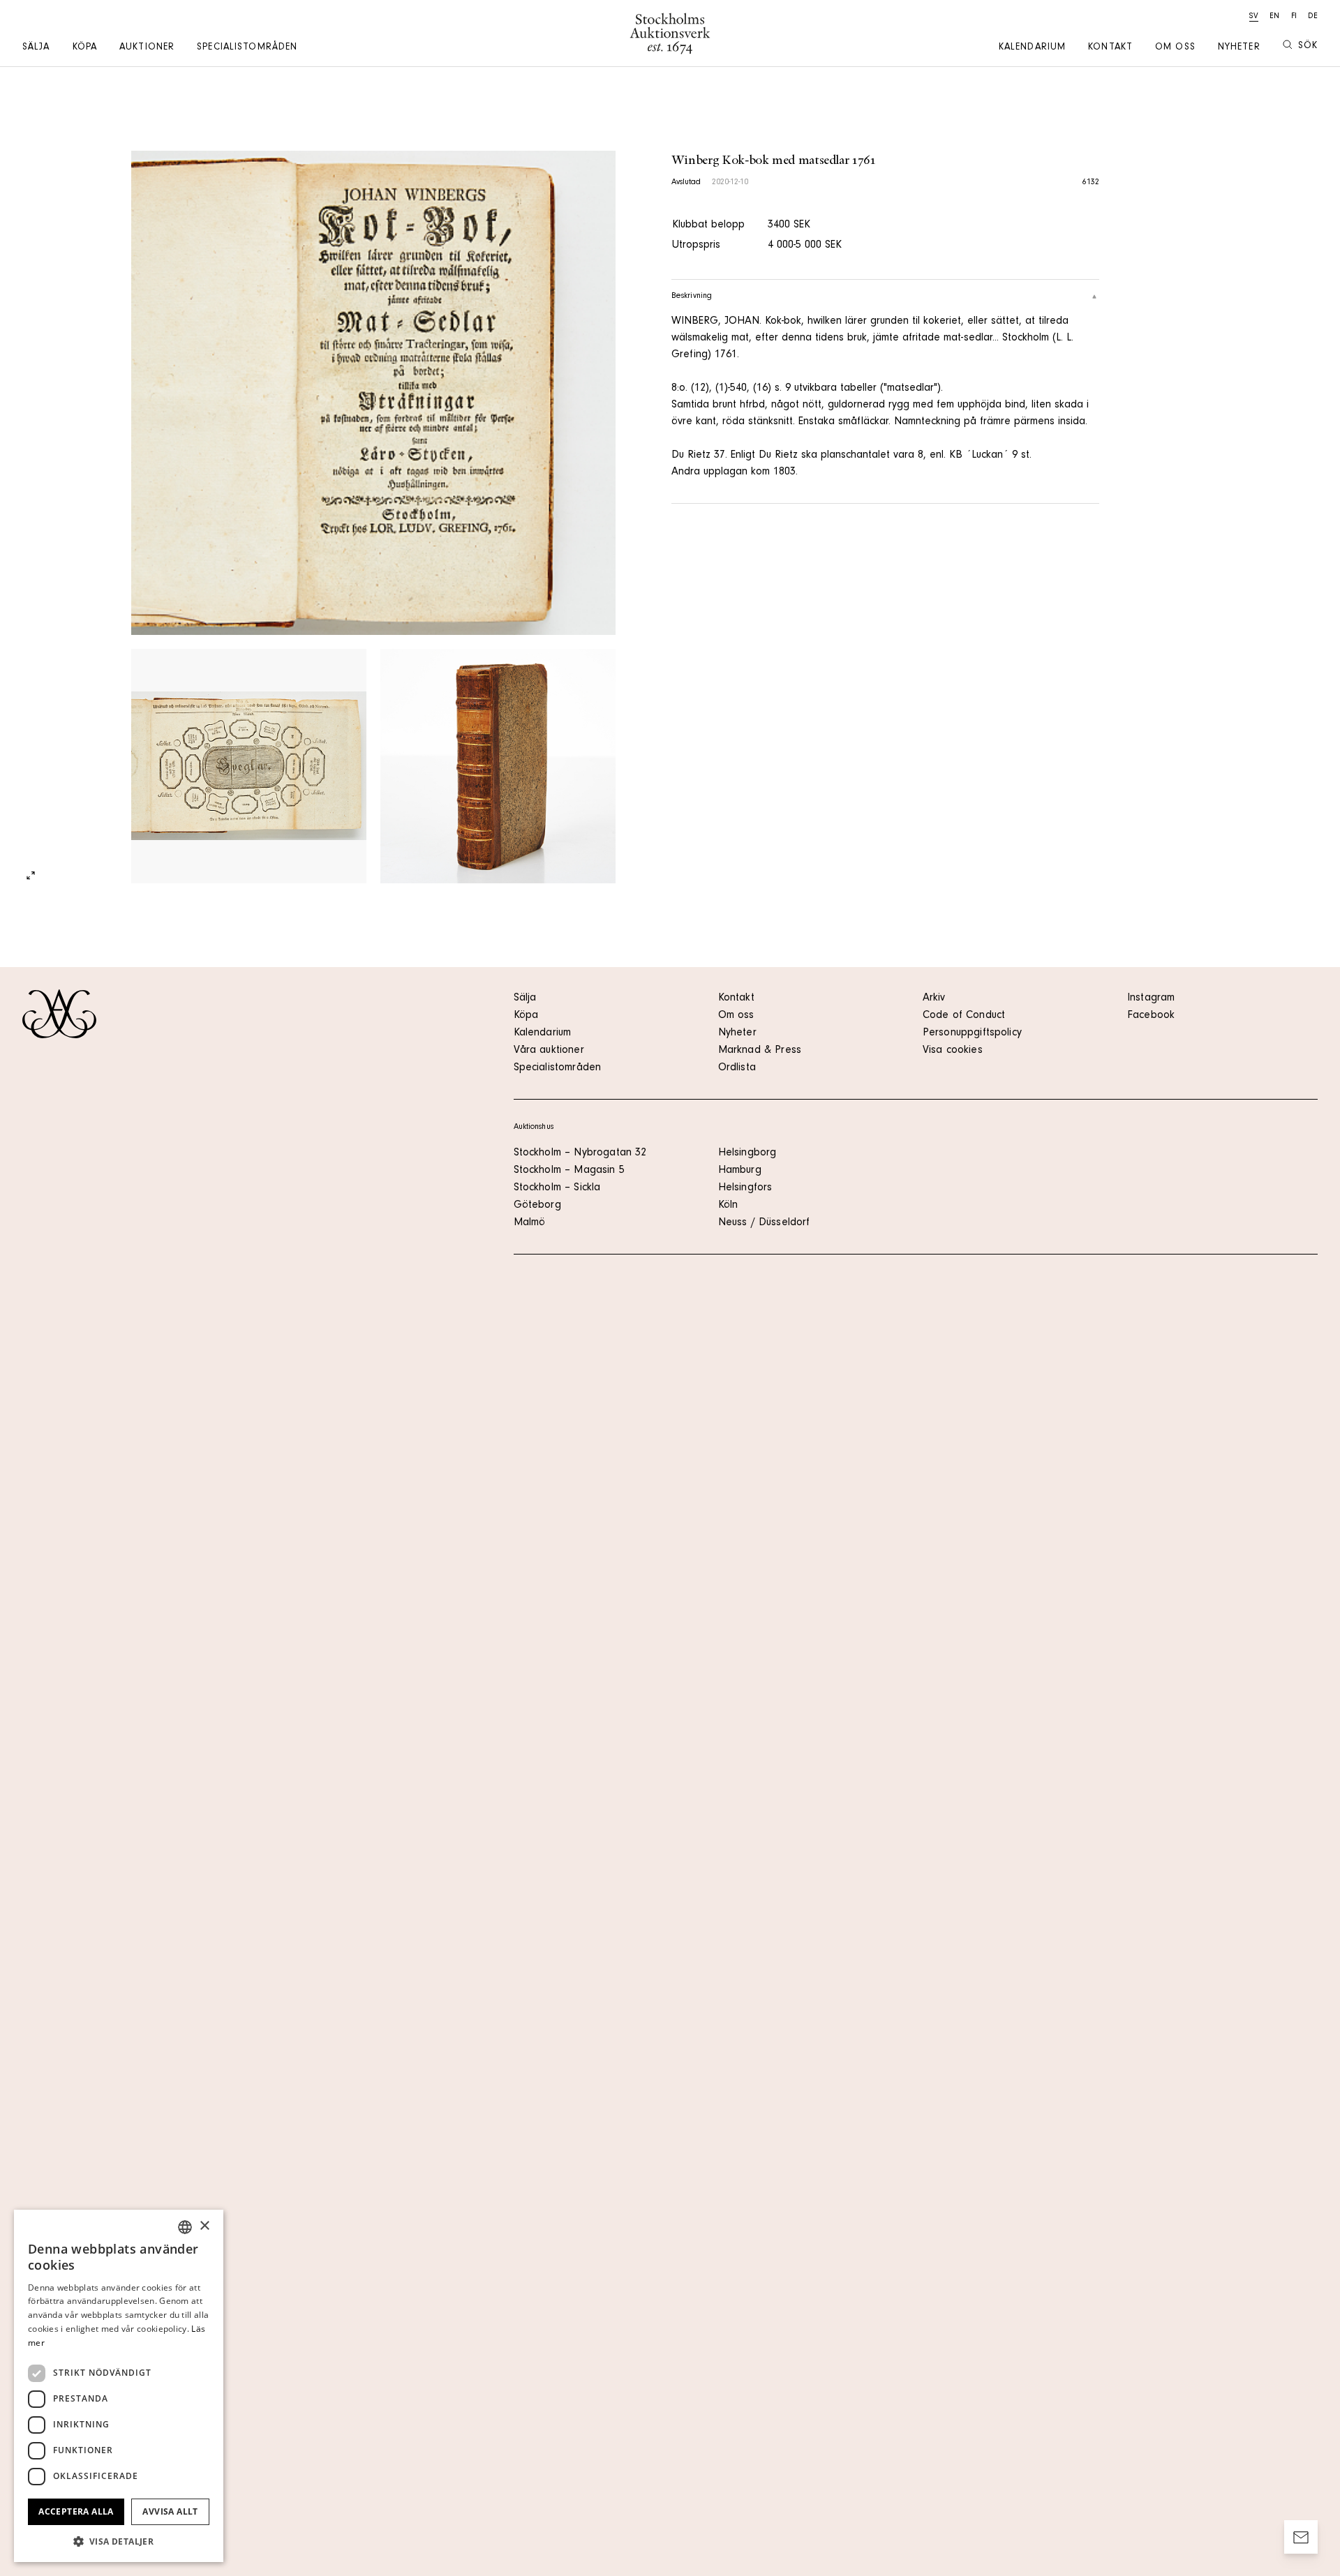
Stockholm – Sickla (557, 1188)
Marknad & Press (760, 1051)
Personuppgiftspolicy (972, 1033)
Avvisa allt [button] (170, 2511)
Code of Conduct (964, 1016)
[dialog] (119, 2386)
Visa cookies (953, 1051)
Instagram (1151, 998)
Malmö (530, 1223)
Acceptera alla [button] (76, 2511)
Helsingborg (747, 1153)
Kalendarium (1032, 48)
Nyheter (1239, 48)
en (1274, 17)
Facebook (1151, 1016)
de (1313, 17)
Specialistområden (247, 48)
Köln (728, 1206)
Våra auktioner (549, 1051)
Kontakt (1110, 48)
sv (1254, 17)
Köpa (85, 48)
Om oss (1175, 48)
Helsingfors (745, 1188)
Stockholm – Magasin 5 (569, 1171)
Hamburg (740, 1171)
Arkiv (934, 998)
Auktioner (147, 48)
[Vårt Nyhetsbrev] (1301, 2537)
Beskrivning (692, 297)
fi (1294, 17)
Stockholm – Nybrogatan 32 (580, 1153)
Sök (1308, 47)
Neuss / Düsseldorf (764, 1223)
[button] (119, 2541)
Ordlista (737, 1068)
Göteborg (537, 1206)
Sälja (36, 48)
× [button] (204, 2226)
